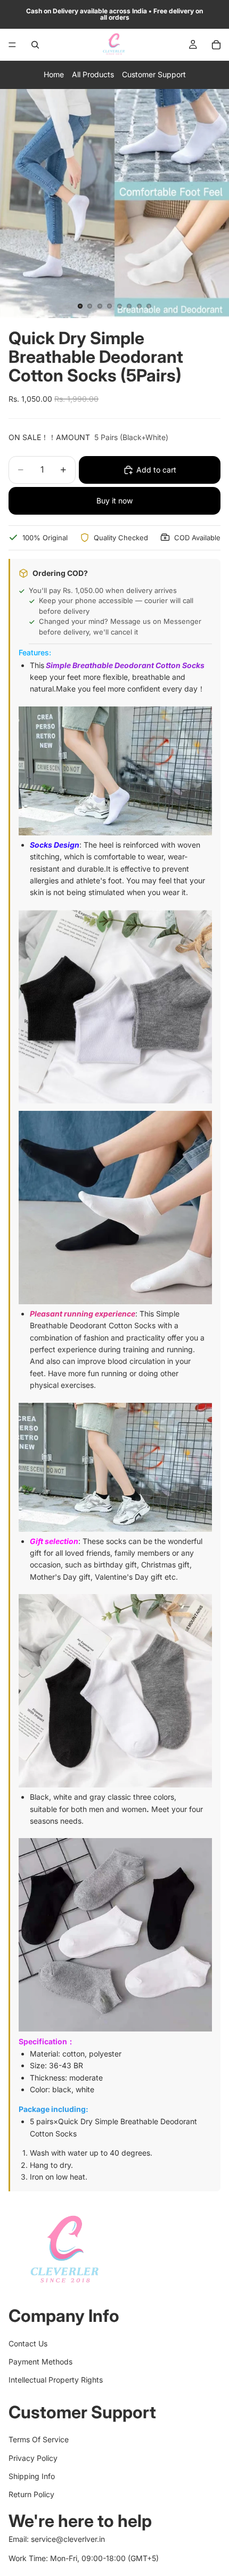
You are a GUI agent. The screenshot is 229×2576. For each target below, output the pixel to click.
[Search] (35, 45)
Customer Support (154, 74)
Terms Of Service (39, 2440)
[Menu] (12, 45)
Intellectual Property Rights (56, 2380)
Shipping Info (32, 2476)
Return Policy (31, 2495)
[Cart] (216, 45)
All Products (93, 74)
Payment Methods (40, 2362)
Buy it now (114, 501)
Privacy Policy (33, 2458)
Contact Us (28, 2343)
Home (54, 74)
